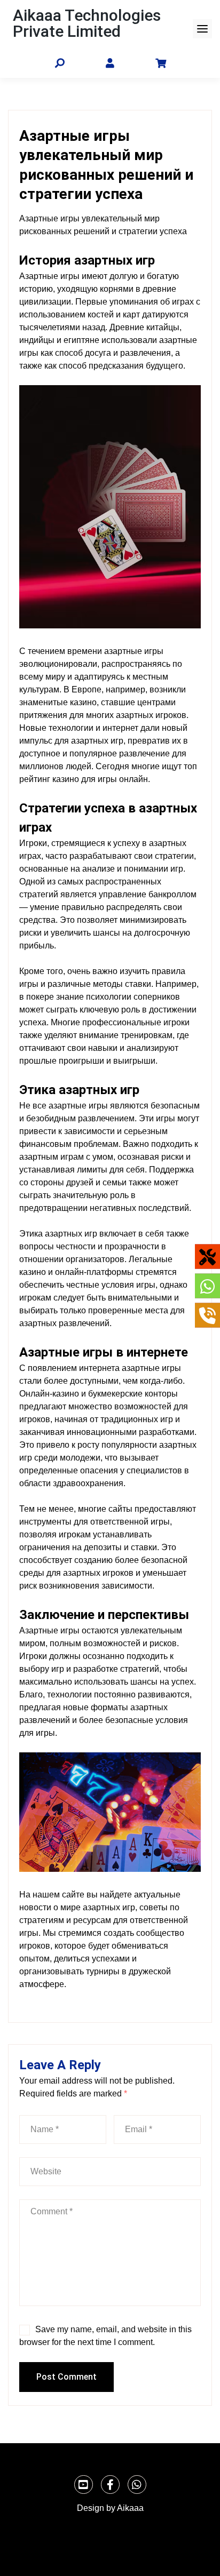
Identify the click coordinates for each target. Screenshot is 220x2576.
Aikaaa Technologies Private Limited (87, 23)
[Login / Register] (110, 64)
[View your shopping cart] (161, 63)
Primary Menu (202, 29)
